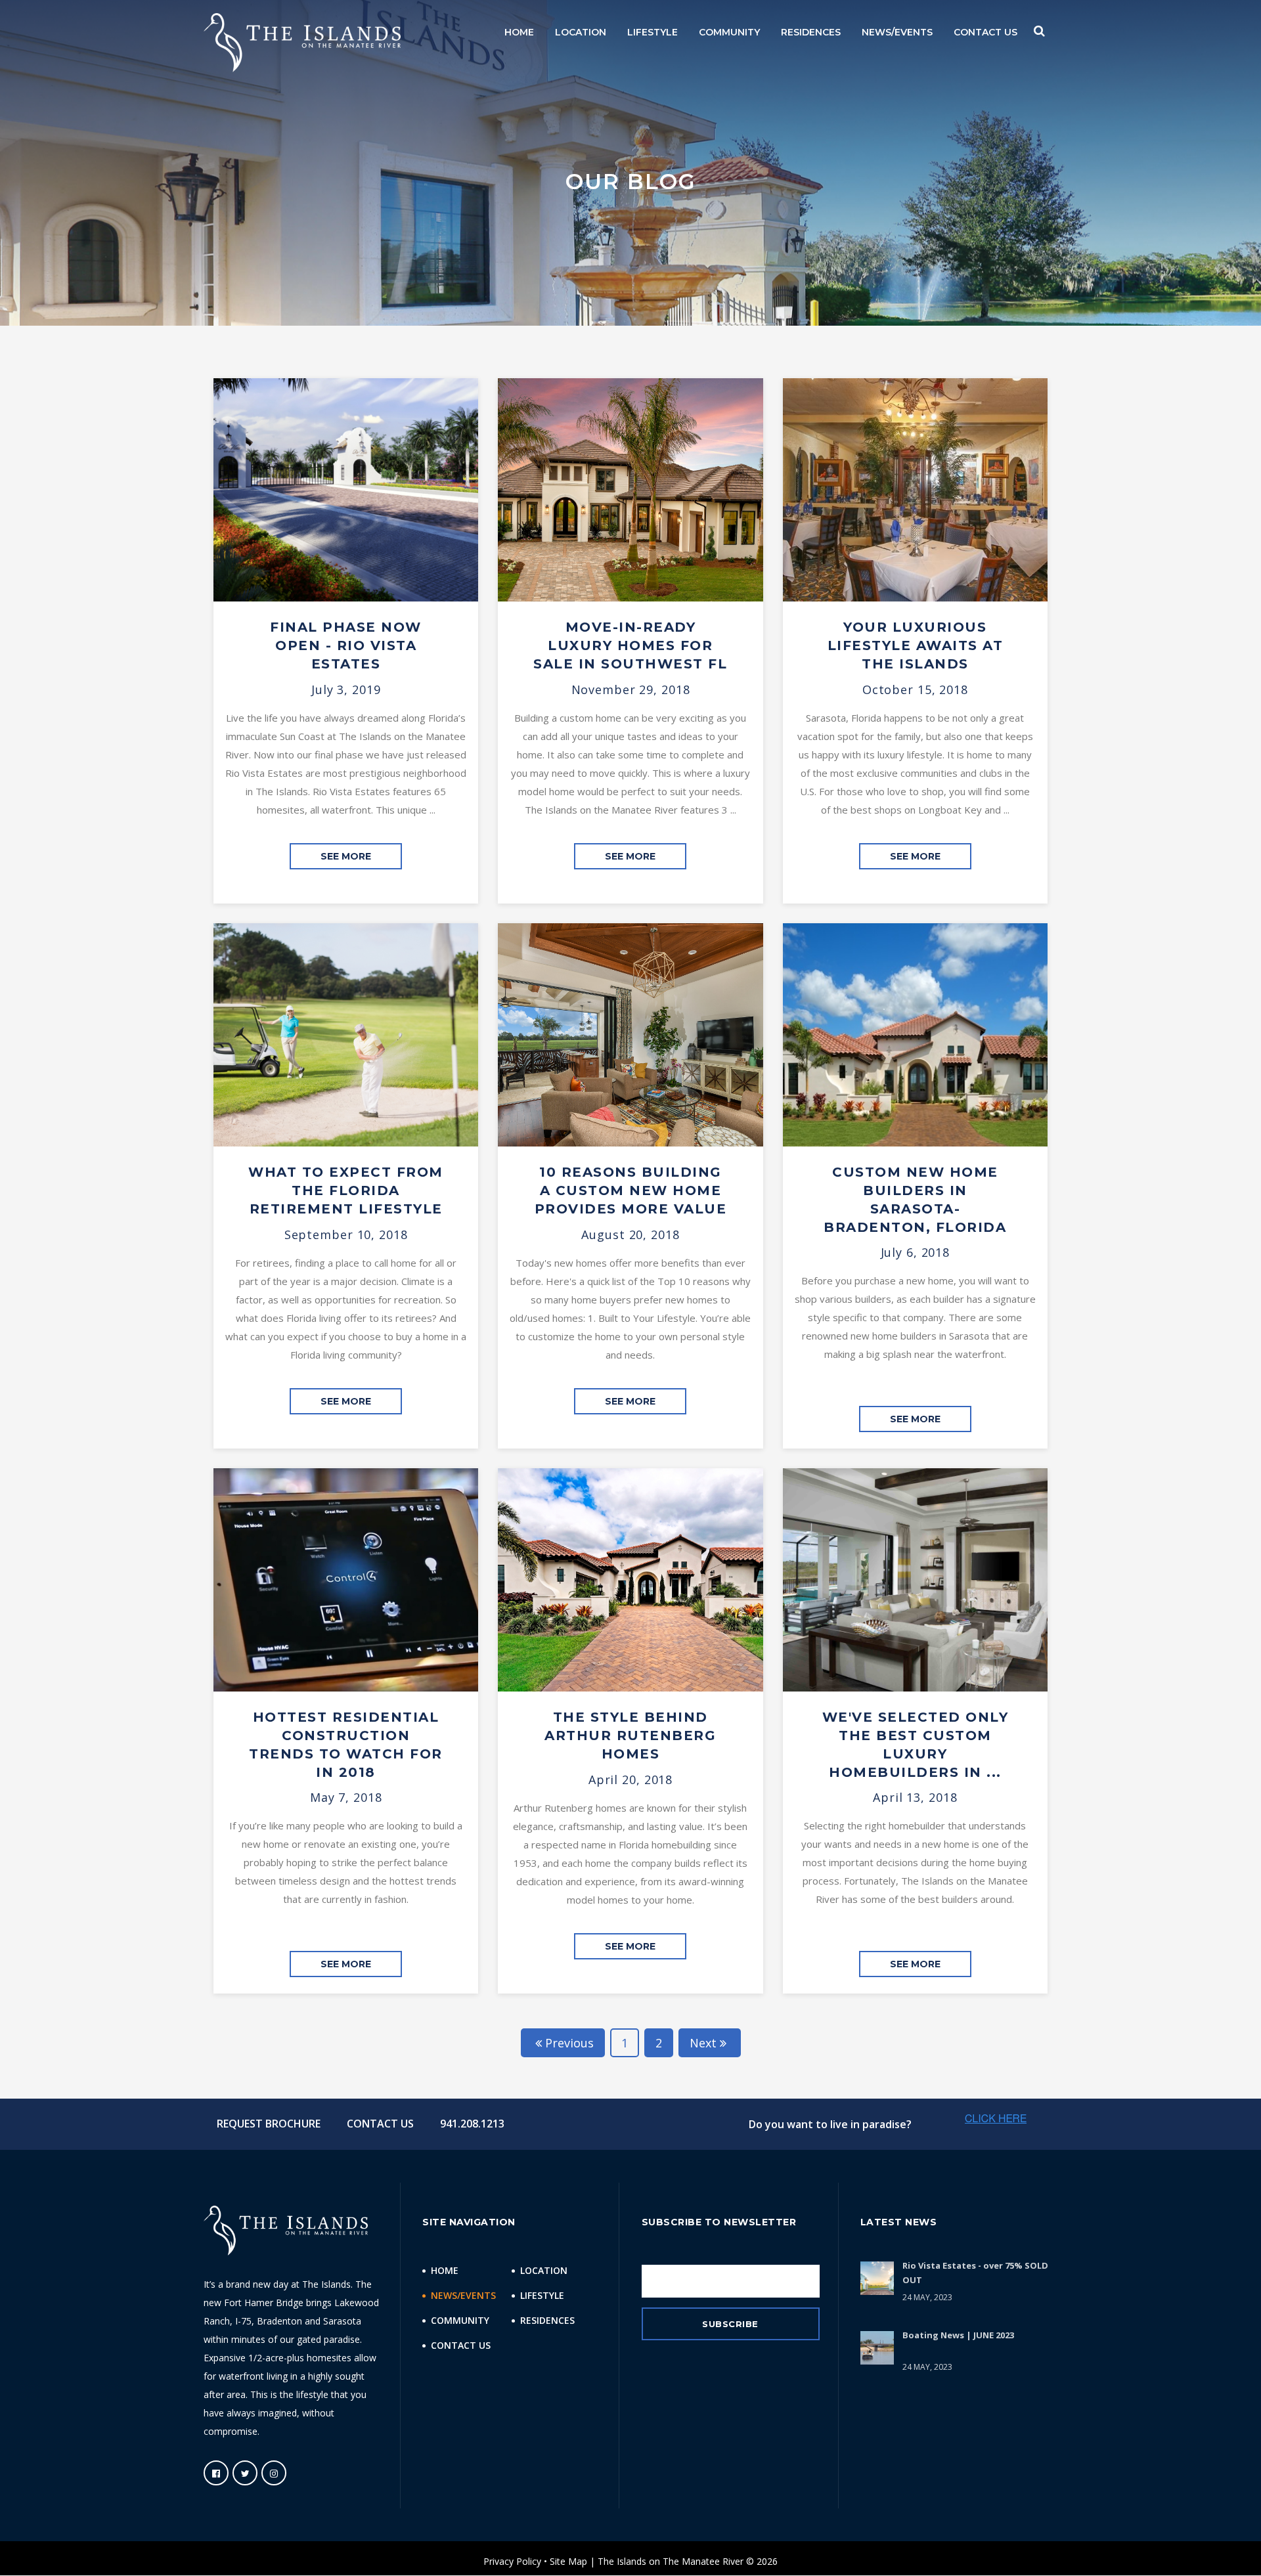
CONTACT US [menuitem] (985, 32)
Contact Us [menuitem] (461, 2345)
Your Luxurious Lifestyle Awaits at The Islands (916, 645)
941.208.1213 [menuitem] (472, 2124)
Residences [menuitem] (547, 2320)
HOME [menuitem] (519, 32)
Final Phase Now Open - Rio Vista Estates (346, 645)
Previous (569, 2043)
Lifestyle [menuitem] (542, 2295)
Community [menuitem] (460, 2320)
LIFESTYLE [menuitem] (653, 32)
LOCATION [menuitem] (581, 32)
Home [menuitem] (445, 2270)
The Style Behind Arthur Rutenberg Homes (630, 1736)
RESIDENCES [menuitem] (811, 32)
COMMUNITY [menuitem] (729, 32)
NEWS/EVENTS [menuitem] (897, 32)
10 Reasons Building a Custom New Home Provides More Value (631, 1190)
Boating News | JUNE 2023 (958, 2335)
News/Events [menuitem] (463, 2295)
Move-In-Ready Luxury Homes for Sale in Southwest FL (630, 645)
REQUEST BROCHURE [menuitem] (269, 2124)
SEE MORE (346, 856)
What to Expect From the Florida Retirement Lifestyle (346, 1190)
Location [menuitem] (544, 2270)
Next (703, 2043)
